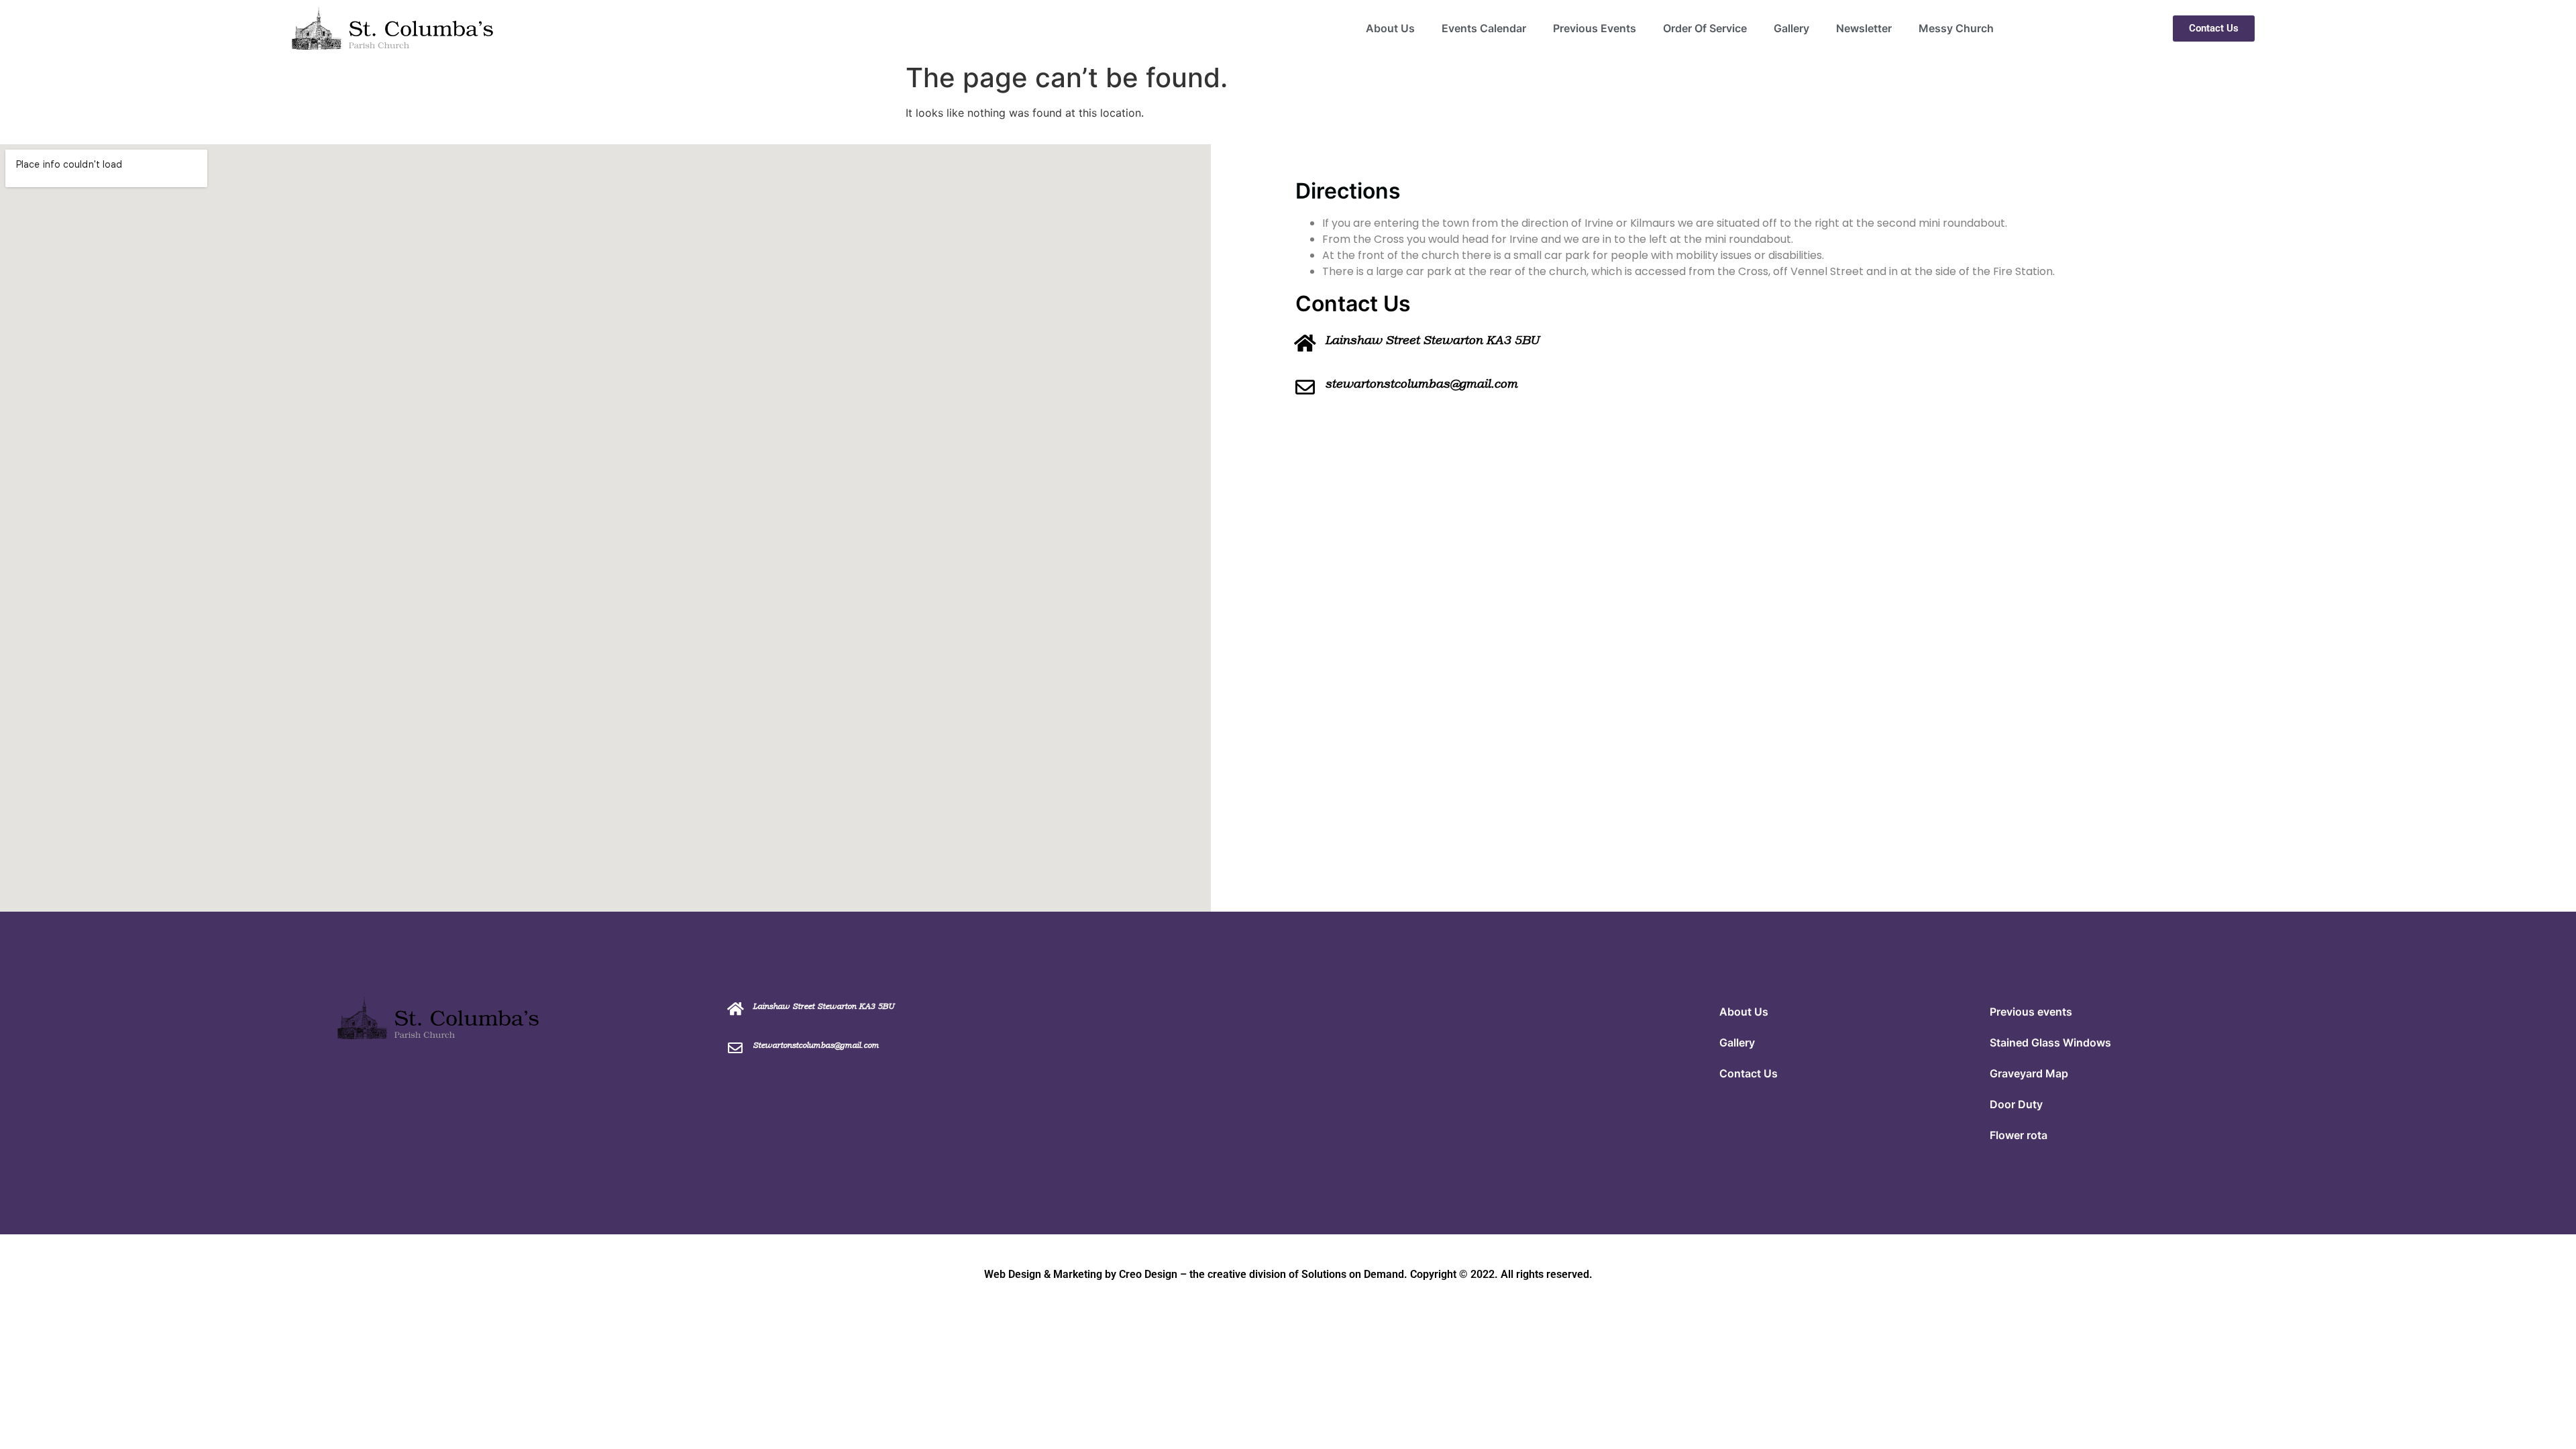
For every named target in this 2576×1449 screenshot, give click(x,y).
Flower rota (2019, 1135)
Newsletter (1864, 28)
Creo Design (1148, 1274)
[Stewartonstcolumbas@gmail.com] (735, 1048)
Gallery (1791, 28)
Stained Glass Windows (2050, 1042)
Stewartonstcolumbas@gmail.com (816, 1045)
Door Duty (2016, 1104)
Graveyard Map (2029, 1073)
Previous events (2031, 1012)
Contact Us (1749, 1073)
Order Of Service (1705, 28)
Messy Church (1956, 28)
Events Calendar (1484, 28)
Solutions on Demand (1353, 1274)
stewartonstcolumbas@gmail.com (1421, 384)
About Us (1390, 28)
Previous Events (1595, 28)
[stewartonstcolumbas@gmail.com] (1305, 387)
